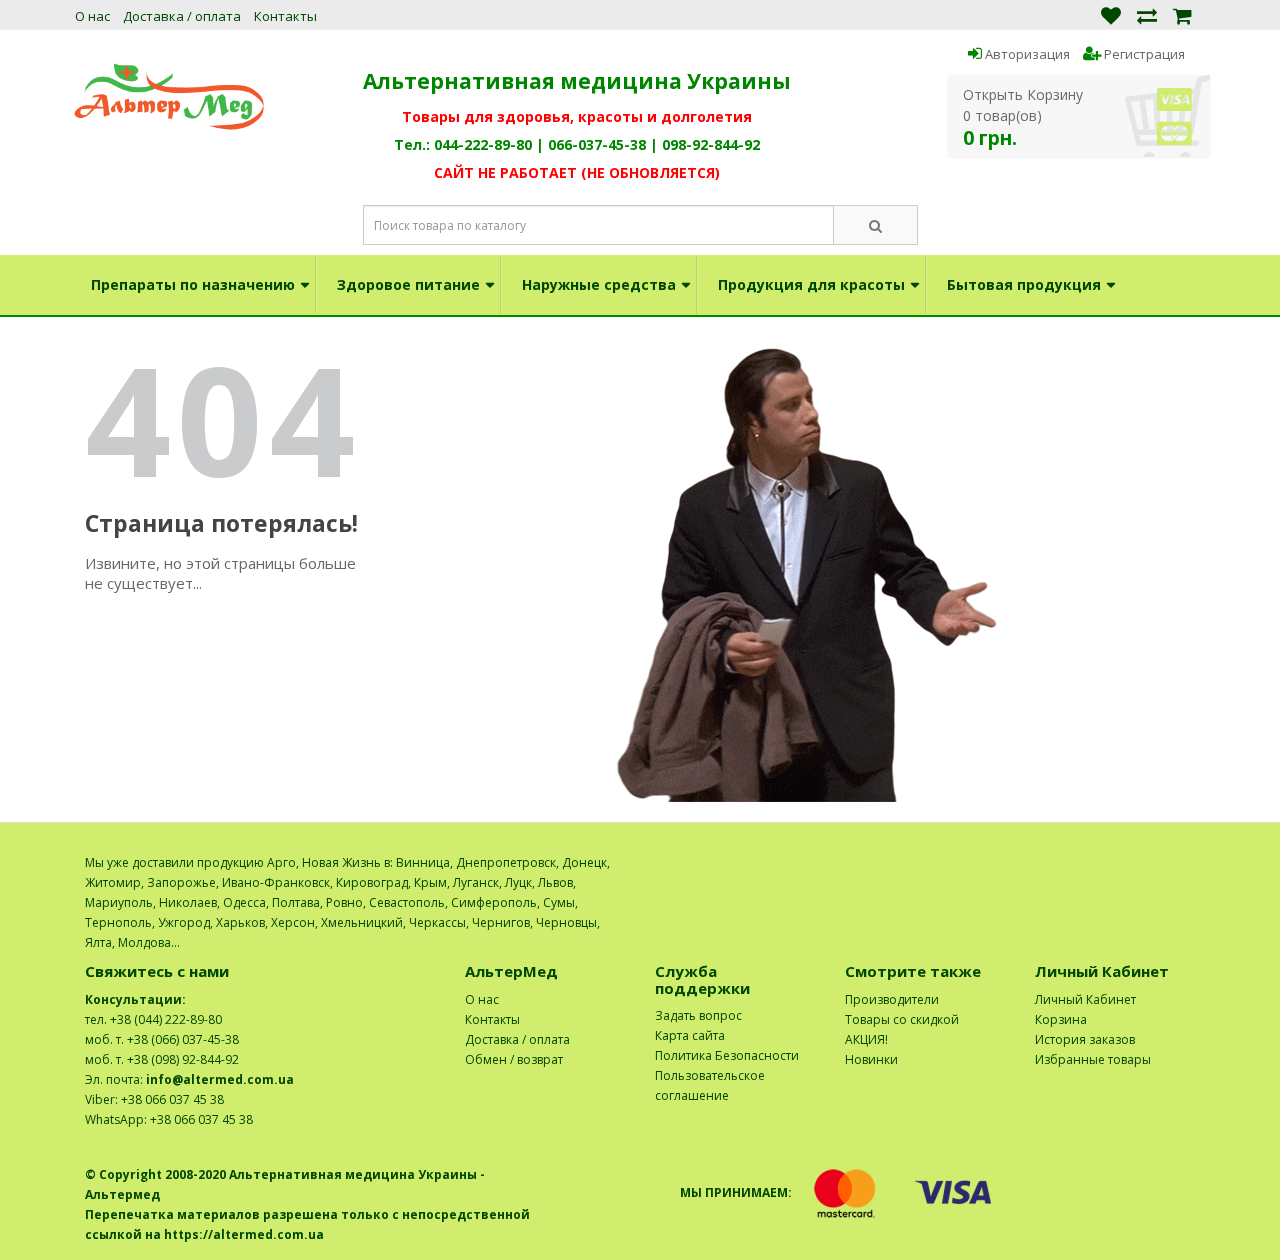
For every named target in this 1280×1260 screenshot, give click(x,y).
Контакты (285, 16)
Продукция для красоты (811, 284)
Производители (892, 999)
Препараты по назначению (193, 284)
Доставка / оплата (182, 16)
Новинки (871, 1059)
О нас (92, 16)
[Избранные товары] (1111, 14)
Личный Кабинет (1085, 999)
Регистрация (1143, 54)
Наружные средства (599, 284)
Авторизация (1026, 54)
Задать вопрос (698, 1015)
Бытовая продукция (1024, 284)
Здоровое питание (408, 284)
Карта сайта (690, 1035)
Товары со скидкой (902, 1019)
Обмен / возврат (514, 1059)
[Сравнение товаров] (1147, 14)
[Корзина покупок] (1182, 14)
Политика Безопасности (727, 1055)
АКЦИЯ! (866, 1039)
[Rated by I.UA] (1151, 862)
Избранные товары (1093, 1059)
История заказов (1085, 1039)
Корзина (1061, 1019)
